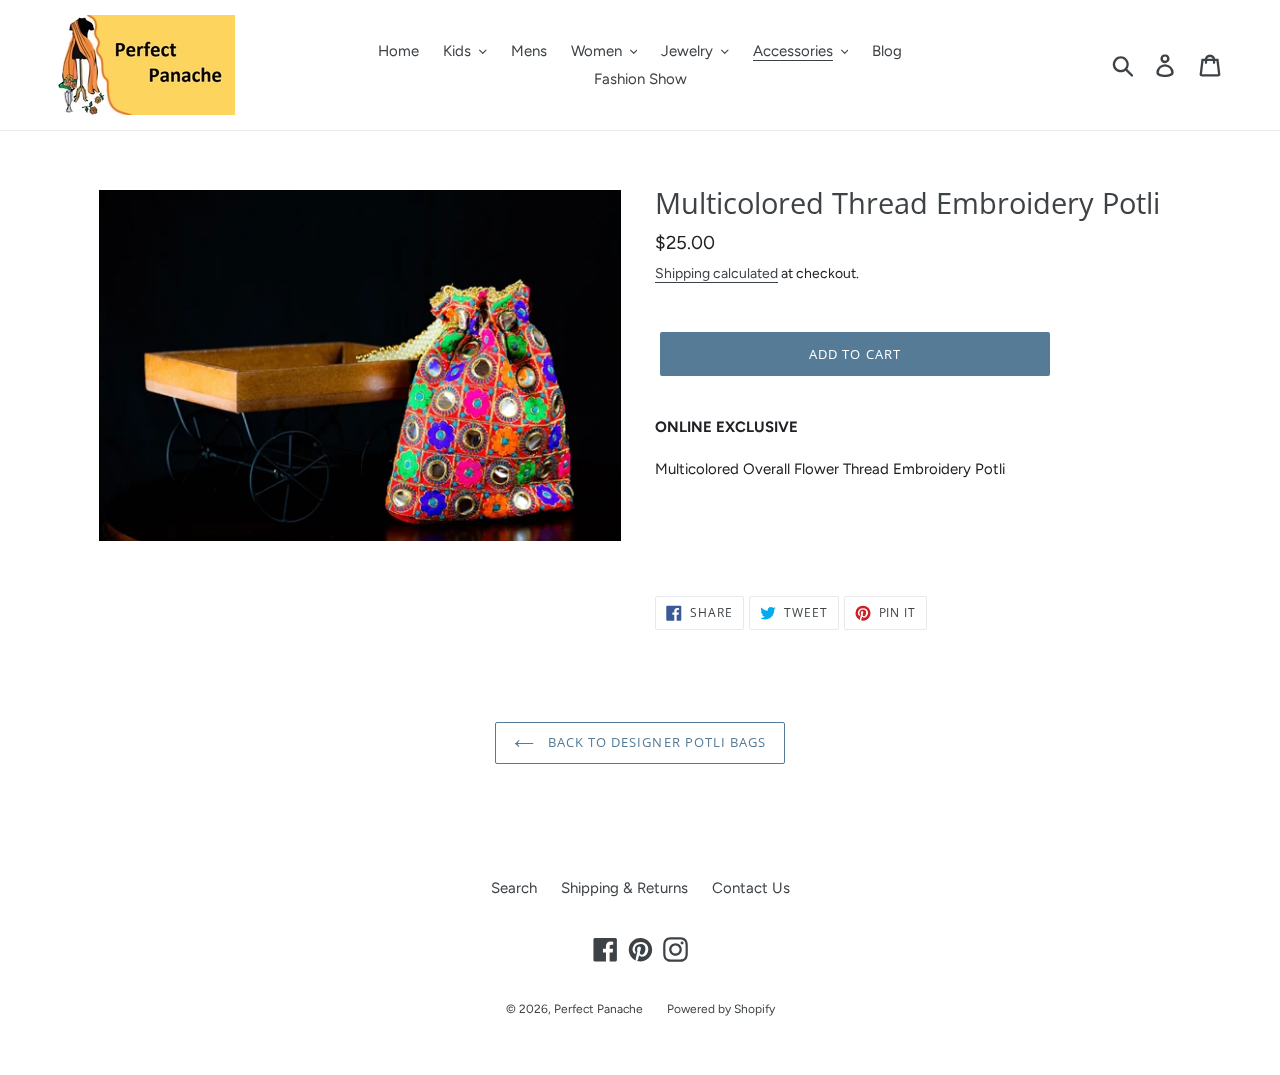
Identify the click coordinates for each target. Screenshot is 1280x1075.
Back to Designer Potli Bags (655, 742)
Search (514, 888)
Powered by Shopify (721, 1009)
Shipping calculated (716, 273)
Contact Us (751, 888)
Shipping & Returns (624, 888)
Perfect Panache (598, 1009)
